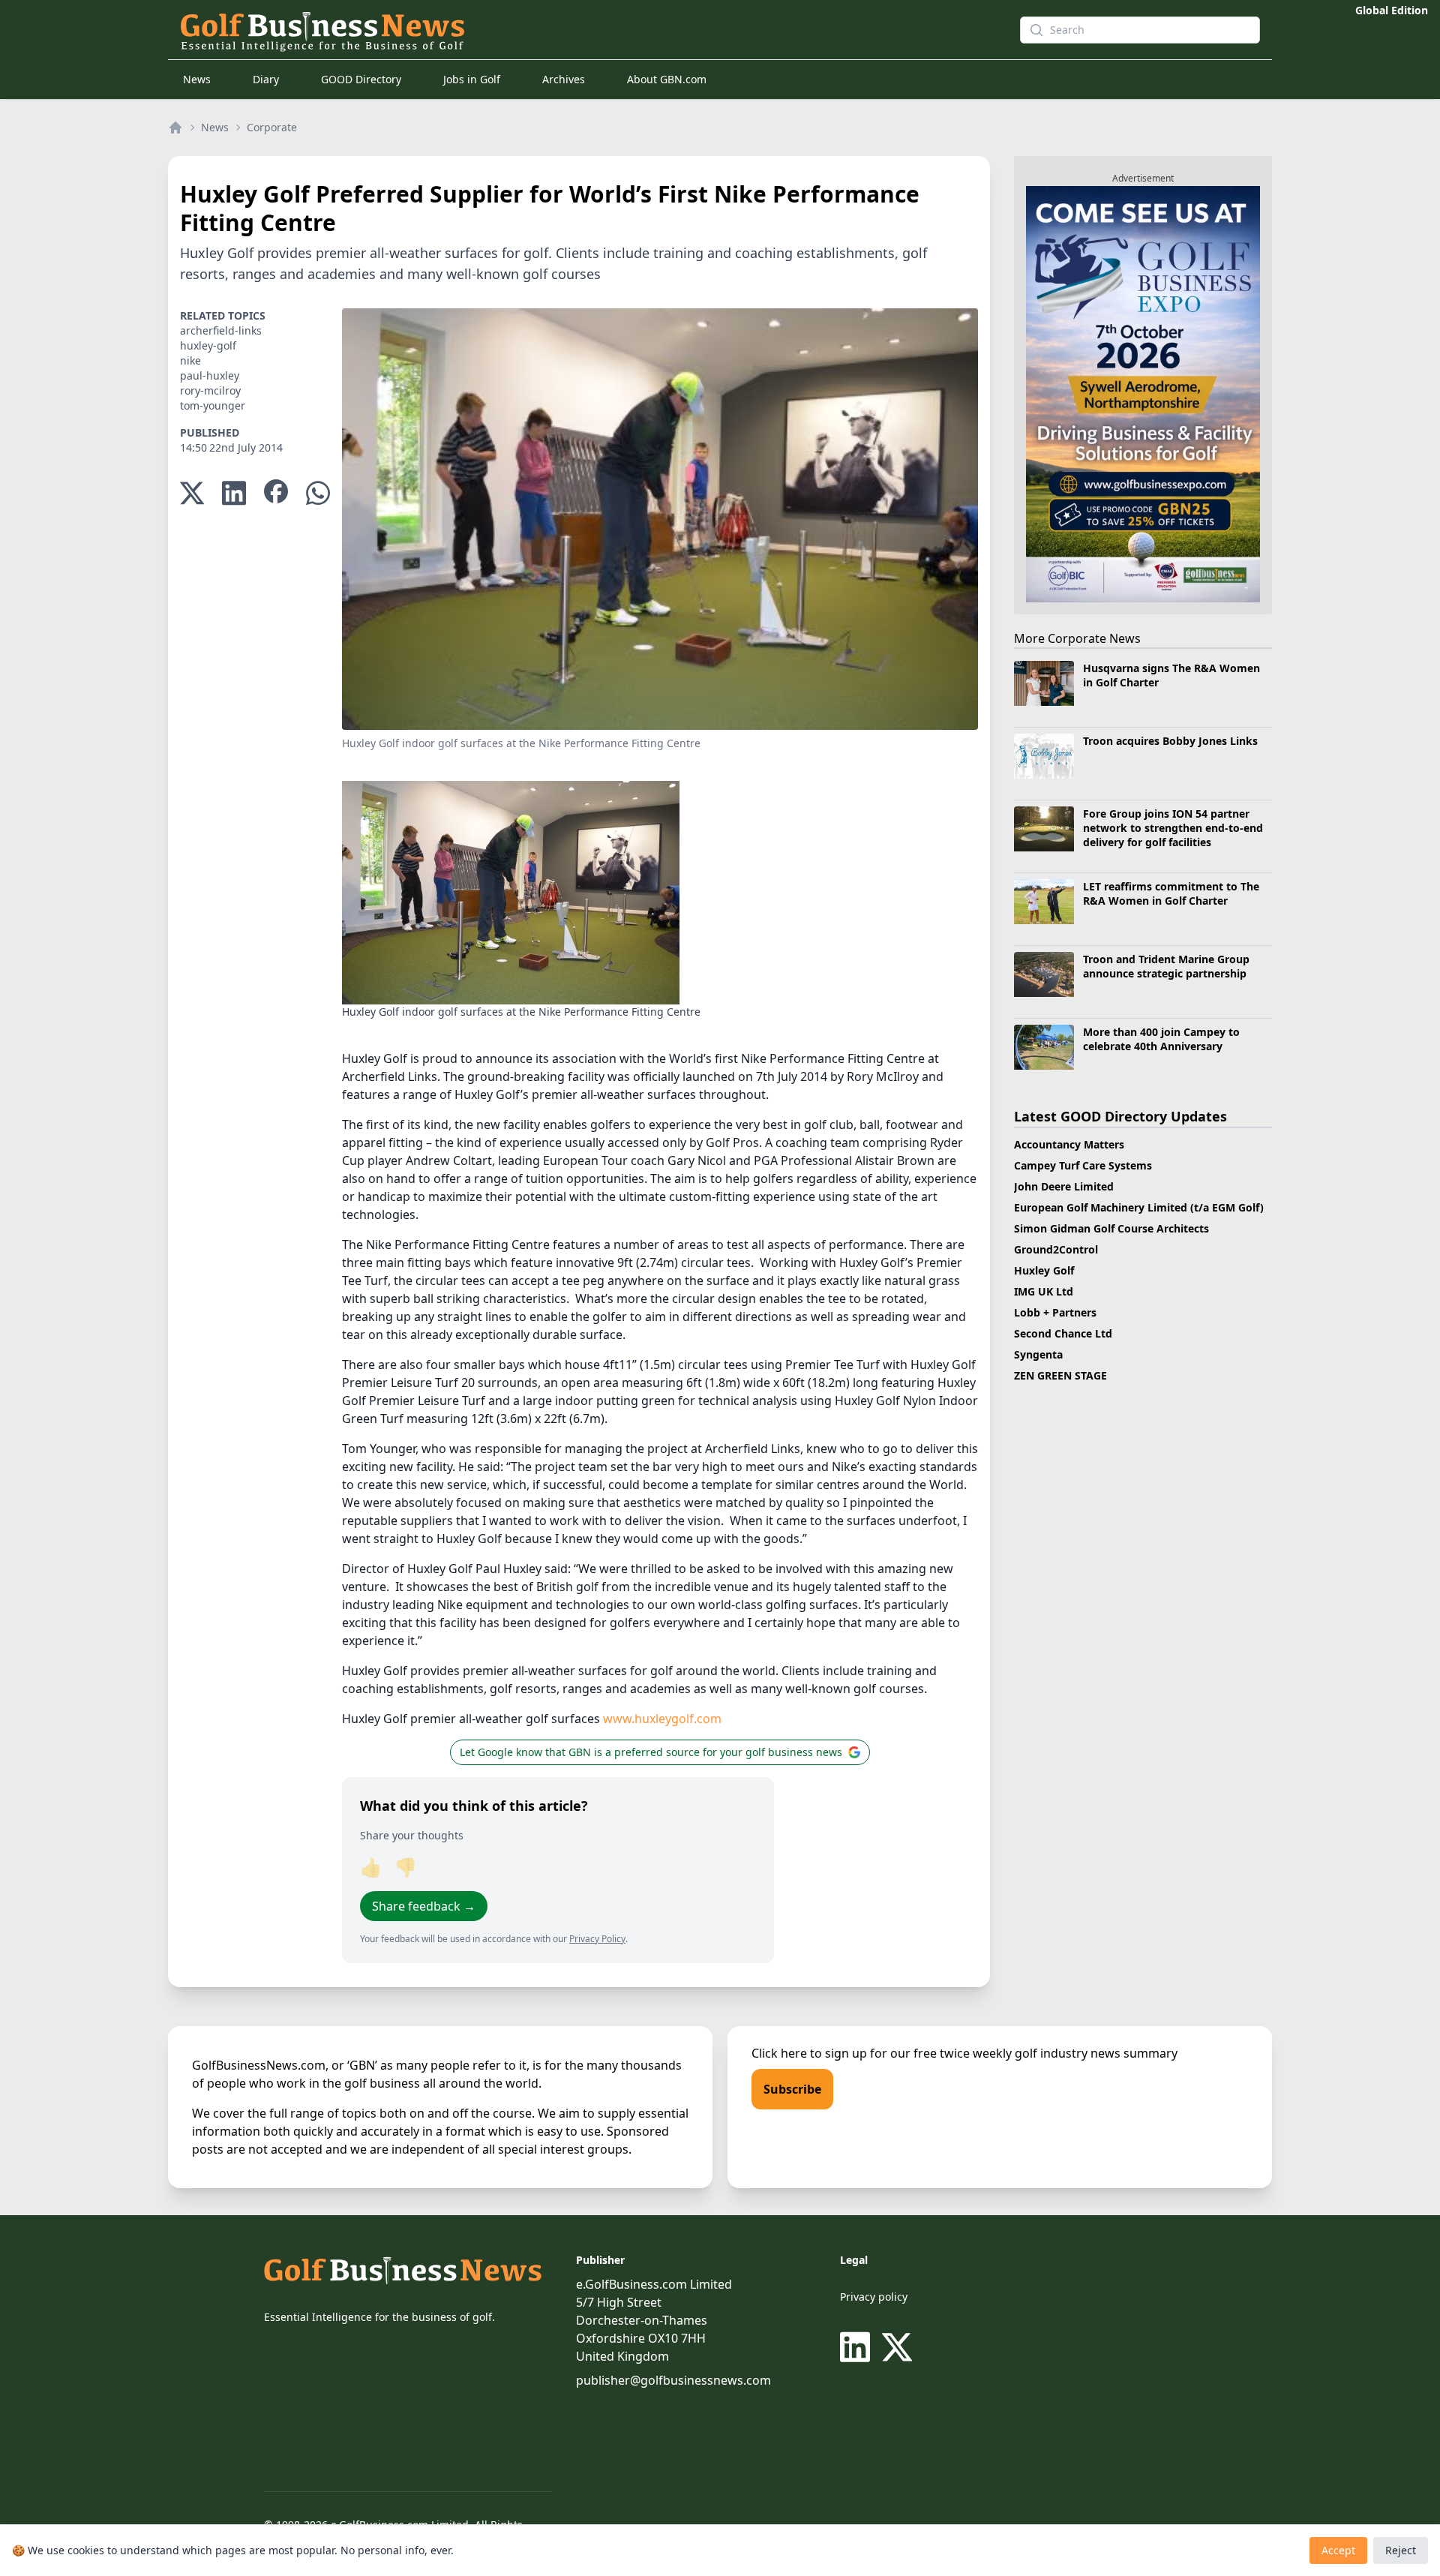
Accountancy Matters (1069, 1144)
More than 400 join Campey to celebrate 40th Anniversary (1161, 1039)
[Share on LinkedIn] (234, 493)
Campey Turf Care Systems (1083, 1165)
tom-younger (213, 405)
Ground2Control (1056, 1249)
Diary (266, 79)
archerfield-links (221, 330)
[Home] (175, 128)
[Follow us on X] (897, 2347)
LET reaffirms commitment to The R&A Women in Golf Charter (1171, 893)
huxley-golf (208, 345)
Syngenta (1038, 1354)
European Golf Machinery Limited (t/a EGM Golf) (1139, 1207)
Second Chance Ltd (1063, 1333)
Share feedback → (424, 1906)
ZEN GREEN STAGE (1060, 1375)
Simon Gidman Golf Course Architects (1111, 1228)
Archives (564, 79)
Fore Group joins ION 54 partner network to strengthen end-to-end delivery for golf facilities (1173, 828)
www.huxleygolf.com (662, 1719)
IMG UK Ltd (1044, 1291)
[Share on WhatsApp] (318, 493)
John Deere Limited (1064, 1186)
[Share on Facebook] (276, 493)
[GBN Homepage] (573, 30)
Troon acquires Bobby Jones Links (1170, 741)
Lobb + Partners (1055, 1312)
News (197, 79)
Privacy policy (874, 2297)
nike (190, 360)
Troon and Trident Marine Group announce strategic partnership (1166, 966)
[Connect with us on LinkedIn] (858, 2347)
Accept (1338, 2550)
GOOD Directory (361, 79)
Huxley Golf (1044, 1270)
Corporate (272, 127)
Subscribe (792, 2089)
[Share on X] (192, 493)
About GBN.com (667, 79)
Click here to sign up (809, 2053)
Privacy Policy (597, 1939)
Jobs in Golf (472, 79)
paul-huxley (210, 375)
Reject (1401, 2550)
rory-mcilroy (210, 390)
